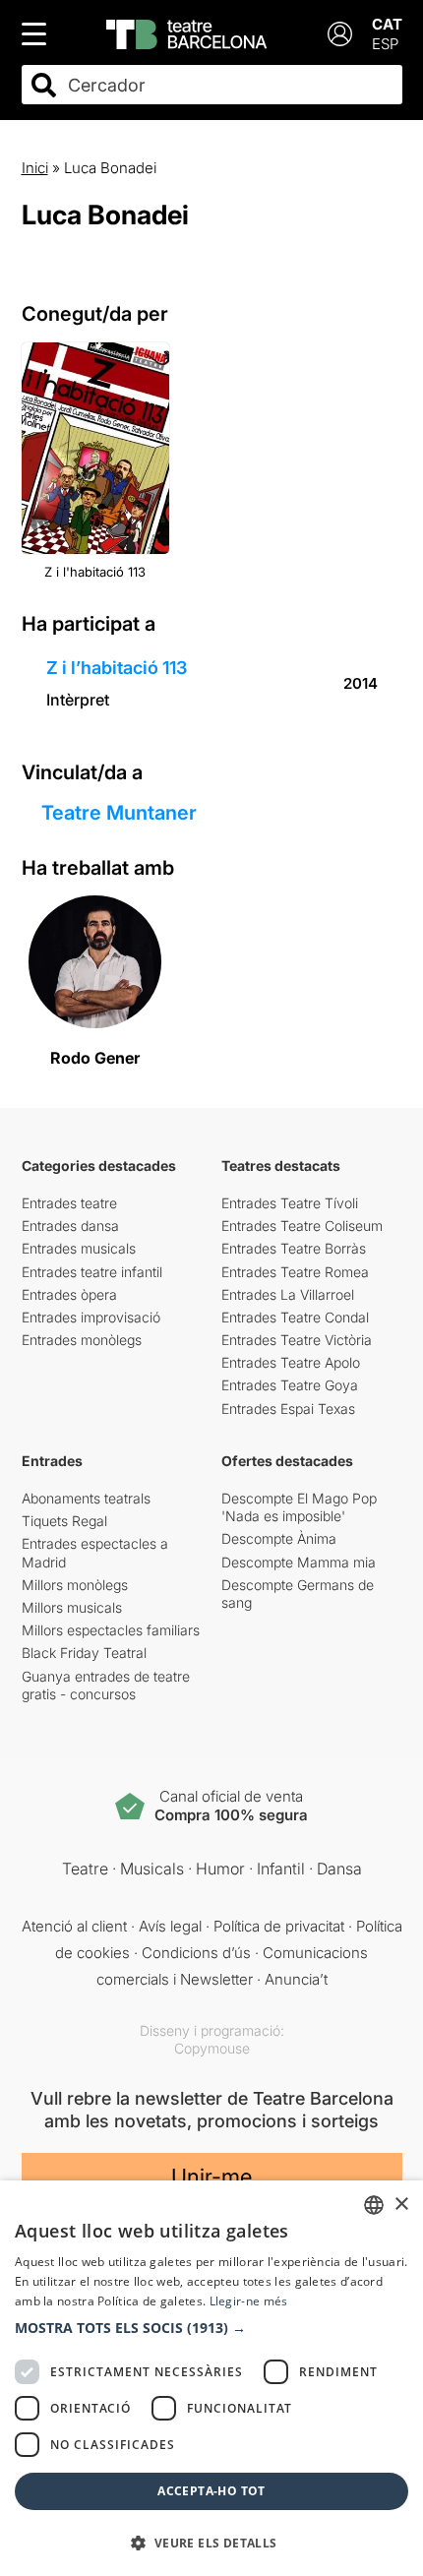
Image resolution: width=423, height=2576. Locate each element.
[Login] (340, 34)
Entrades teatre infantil (92, 1272)
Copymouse (212, 2048)
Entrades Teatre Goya (290, 1385)
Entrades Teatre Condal (295, 1317)
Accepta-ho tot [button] (211, 2491)
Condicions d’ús (196, 1953)
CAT (387, 24)
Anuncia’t (296, 1979)
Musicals (152, 1869)
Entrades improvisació (91, 1317)
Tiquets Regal (64, 1521)
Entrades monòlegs (82, 1340)
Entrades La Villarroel (288, 1294)
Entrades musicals (79, 1248)
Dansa (339, 1869)
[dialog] (211, 2378)
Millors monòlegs (75, 1585)
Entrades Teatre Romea (295, 1272)
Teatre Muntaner (119, 813)
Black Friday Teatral (84, 1653)
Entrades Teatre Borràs (294, 1248)
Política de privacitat (279, 1926)
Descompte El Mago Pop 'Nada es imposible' (299, 1507)
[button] (211, 2328)
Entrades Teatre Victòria (297, 1340)
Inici (35, 168)
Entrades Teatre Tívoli (290, 1203)
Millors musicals (72, 1607)
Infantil (281, 1869)
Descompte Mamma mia (299, 1562)
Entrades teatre (69, 1203)
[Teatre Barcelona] (186, 34)
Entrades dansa (70, 1226)
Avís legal (170, 1926)
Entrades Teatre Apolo (291, 1362)
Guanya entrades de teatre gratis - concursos (106, 1685)
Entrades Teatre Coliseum (302, 1226)
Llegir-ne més (249, 2301)
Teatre (85, 1869)
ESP (385, 44)
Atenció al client (74, 1926)
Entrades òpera (69, 1294)
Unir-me (211, 2177)
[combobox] (229, 85)
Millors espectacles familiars (111, 1630)
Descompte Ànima (279, 1538)
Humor (220, 1869)
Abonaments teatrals (86, 1498)
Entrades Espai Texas (288, 1409)
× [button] (401, 2205)
